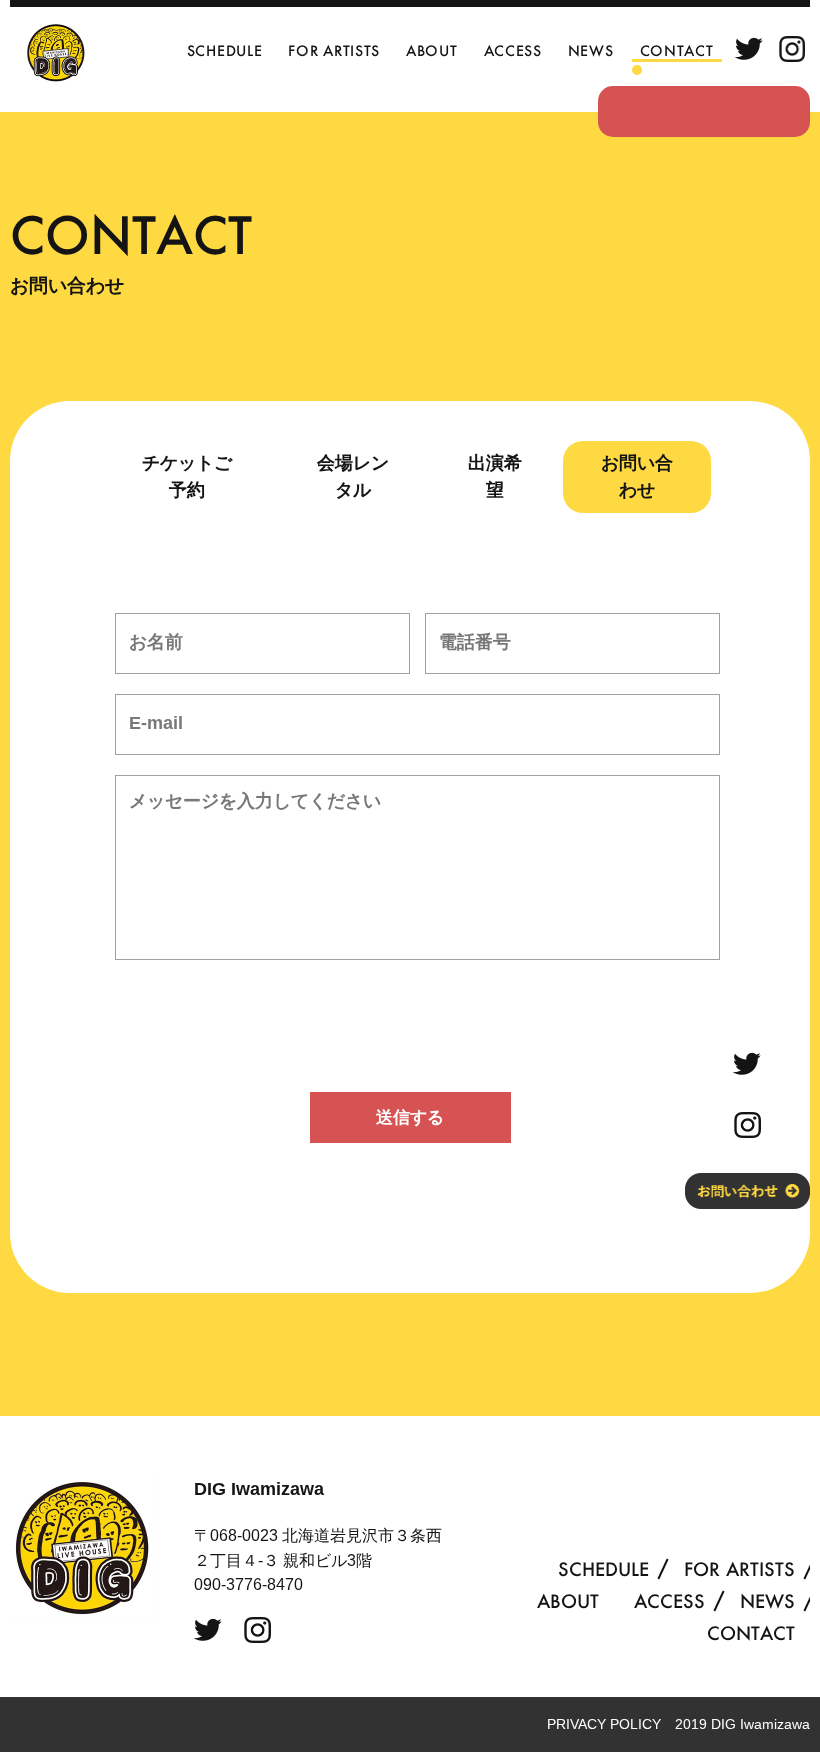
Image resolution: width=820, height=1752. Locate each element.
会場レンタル (353, 476)
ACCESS (513, 50)
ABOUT (432, 50)
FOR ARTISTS (334, 50)
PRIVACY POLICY (604, 1724)
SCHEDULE (225, 50)
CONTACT (677, 50)
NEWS (591, 50)
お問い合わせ (637, 476)
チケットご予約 (187, 476)
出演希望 (495, 476)
